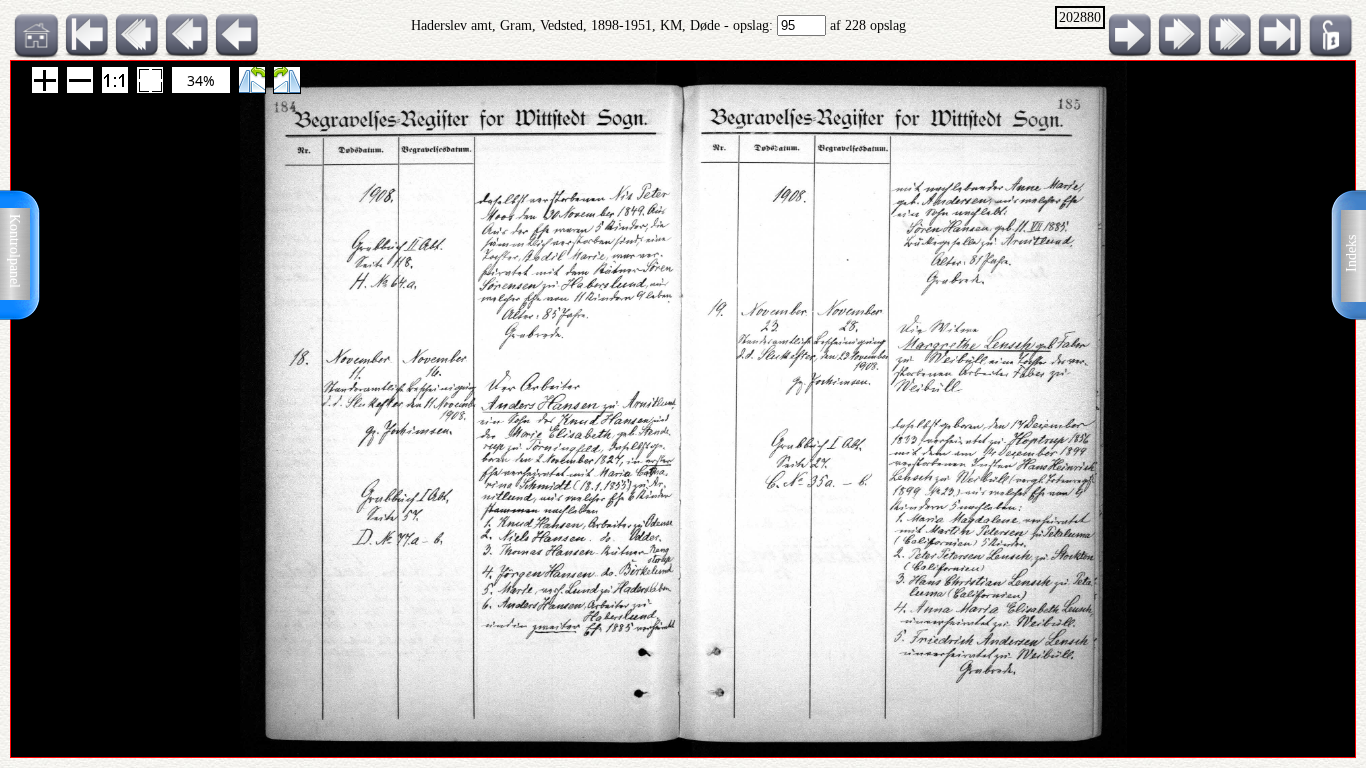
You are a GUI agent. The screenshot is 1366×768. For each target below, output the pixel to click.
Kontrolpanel (14, 251)
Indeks (1351, 253)
